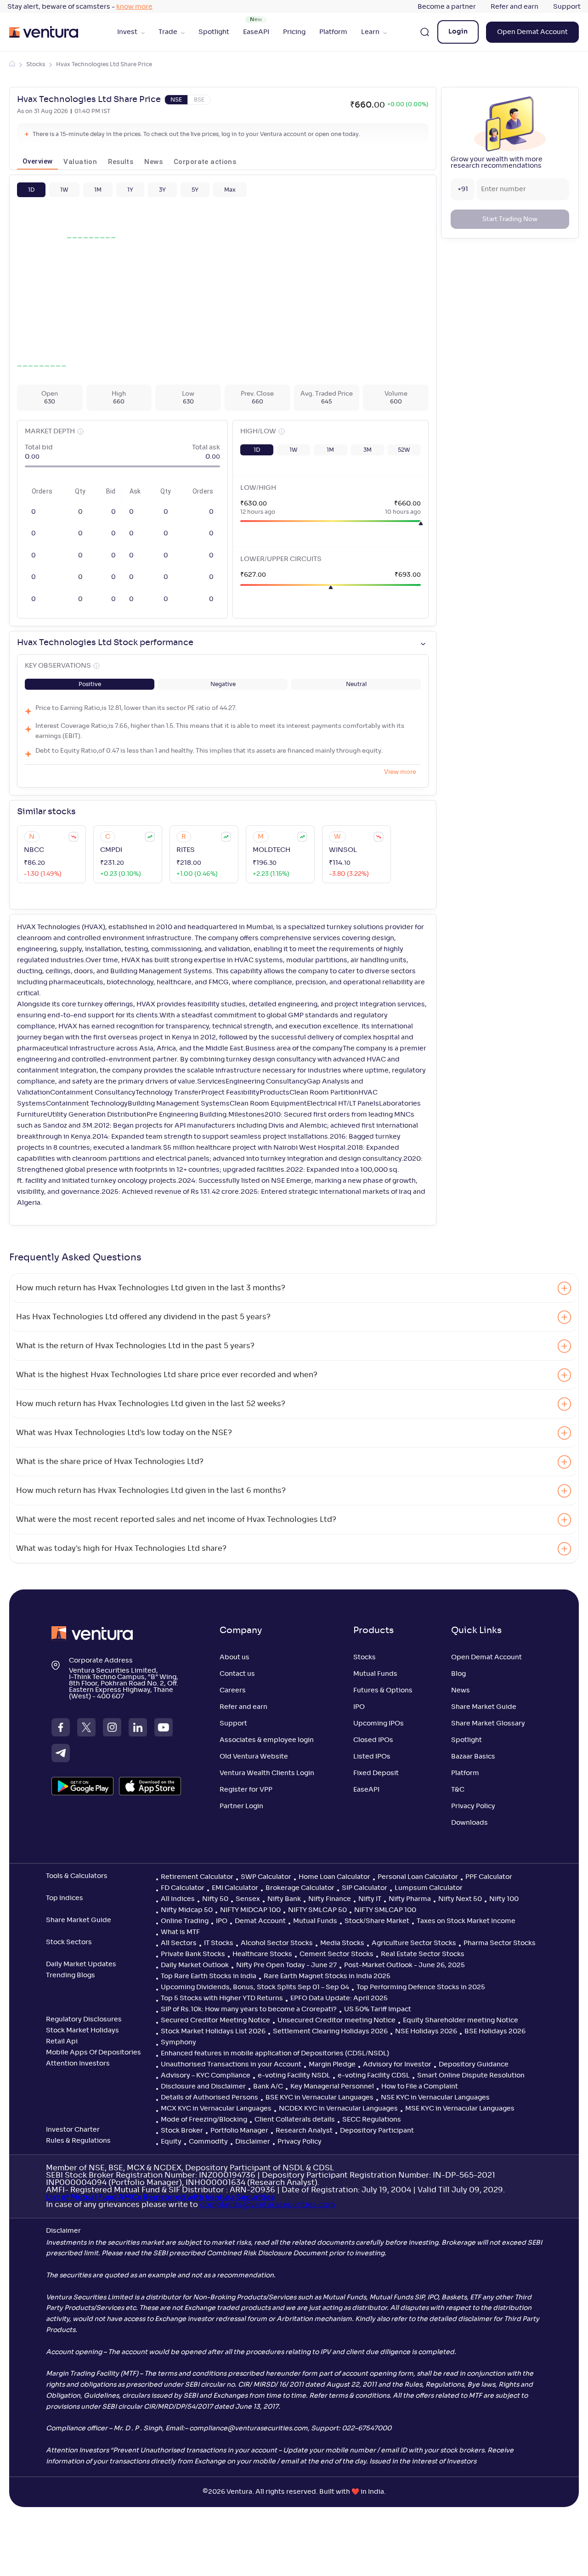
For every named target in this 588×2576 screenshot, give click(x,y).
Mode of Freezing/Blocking (204, 2120)
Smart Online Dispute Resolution (471, 2076)
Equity (171, 2142)
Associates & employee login (267, 1740)
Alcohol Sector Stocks (277, 1943)
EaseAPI (256, 32)
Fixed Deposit (376, 1773)
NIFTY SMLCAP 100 (385, 1910)
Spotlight (214, 32)
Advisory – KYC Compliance (206, 2076)
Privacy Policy (473, 1806)
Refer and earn (514, 7)
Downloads (469, 1823)
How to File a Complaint (420, 2087)
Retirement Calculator (197, 1877)
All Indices (178, 1899)
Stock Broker (182, 2131)
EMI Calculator (235, 1888)
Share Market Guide (484, 1707)
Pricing (294, 32)
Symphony (178, 2043)
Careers (233, 1691)
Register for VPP (246, 1790)
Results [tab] (121, 162)
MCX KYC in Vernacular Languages (216, 2109)
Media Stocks (342, 1943)
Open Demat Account (532, 32)
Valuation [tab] (80, 162)
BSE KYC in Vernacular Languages (319, 2098)
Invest (127, 32)
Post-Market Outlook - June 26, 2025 (404, 1965)
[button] (31, 190)
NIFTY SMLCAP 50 (317, 1910)
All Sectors (179, 1943)
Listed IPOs (372, 1757)
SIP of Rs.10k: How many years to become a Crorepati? (249, 2009)
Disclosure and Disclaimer (203, 2087)
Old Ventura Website (254, 1757)
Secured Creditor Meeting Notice (215, 2020)
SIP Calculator (365, 1888)
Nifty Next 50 (460, 1899)
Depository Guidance (474, 2065)
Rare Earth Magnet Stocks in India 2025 (327, 1976)
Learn (370, 32)
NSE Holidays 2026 (426, 2031)
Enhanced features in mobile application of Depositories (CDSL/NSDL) (275, 2054)
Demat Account (260, 1921)
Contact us (237, 1674)
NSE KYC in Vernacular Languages (435, 2098)
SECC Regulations (372, 2120)
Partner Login (241, 1806)
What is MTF (180, 1932)
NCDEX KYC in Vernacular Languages (338, 2109)
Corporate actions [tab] (205, 162)
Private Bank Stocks (193, 1954)
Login (458, 32)
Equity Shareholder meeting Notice (461, 2020)
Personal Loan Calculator (418, 1877)
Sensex (248, 1899)
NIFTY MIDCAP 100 (250, 1910)
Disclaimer (253, 2142)
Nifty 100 (504, 1899)
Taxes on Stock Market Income (466, 1921)
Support (567, 7)
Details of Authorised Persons (209, 2098)
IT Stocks (219, 1943)
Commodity (208, 2142)
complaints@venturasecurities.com (267, 2205)
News (461, 1691)
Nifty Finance (330, 1899)
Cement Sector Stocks (336, 1954)
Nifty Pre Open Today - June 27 (286, 1965)
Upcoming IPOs (379, 1724)
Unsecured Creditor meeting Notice (336, 2020)
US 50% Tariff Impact (378, 2009)
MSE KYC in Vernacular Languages (460, 2109)
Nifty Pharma (410, 1899)
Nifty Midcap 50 (187, 1910)
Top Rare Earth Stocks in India (209, 1976)
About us (235, 1657)
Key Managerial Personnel (332, 2087)
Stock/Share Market (377, 1921)
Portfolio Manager (239, 2131)
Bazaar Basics (473, 1757)
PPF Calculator (489, 1877)
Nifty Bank (284, 1899)
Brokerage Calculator (300, 1888)
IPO (359, 1707)
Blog (458, 1674)
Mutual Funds (375, 1674)
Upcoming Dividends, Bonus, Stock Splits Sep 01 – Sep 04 (255, 1987)
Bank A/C (268, 2087)
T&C (458, 1790)
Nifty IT (370, 1899)
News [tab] (153, 162)
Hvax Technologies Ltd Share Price (104, 64)
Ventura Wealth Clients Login (267, 1773)
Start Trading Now (510, 219)
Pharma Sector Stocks (500, 1943)
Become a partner (447, 7)
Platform (333, 32)
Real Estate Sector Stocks (423, 1954)
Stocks (36, 64)
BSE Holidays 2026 (495, 2031)
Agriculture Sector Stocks (414, 1943)
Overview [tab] (37, 161)
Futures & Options (383, 1691)
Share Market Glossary (488, 1724)
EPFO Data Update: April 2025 (339, 1998)
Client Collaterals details (295, 2120)
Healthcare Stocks (262, 1954)
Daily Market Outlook (195, 1965)
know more (134, 7)
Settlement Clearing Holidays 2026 (330, 2031)
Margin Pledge (332, 2065)
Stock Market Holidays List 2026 (213, 2031)
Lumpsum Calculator (429, 1888)
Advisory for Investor (397, 2065)
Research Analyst (304, 2131)
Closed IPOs (373, 1740)
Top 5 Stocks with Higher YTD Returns (222, 1998)
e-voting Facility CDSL (374, 2076)
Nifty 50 (215, 1899)
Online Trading (185, 1921)
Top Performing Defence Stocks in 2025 (421, 1987)
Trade (168, 32)
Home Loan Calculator (334, 1877)
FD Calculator (183, 1888)
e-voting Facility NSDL (294, 2076)
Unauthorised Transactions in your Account (231, 2065)
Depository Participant (377, 2131)
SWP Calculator (266, 1877)
